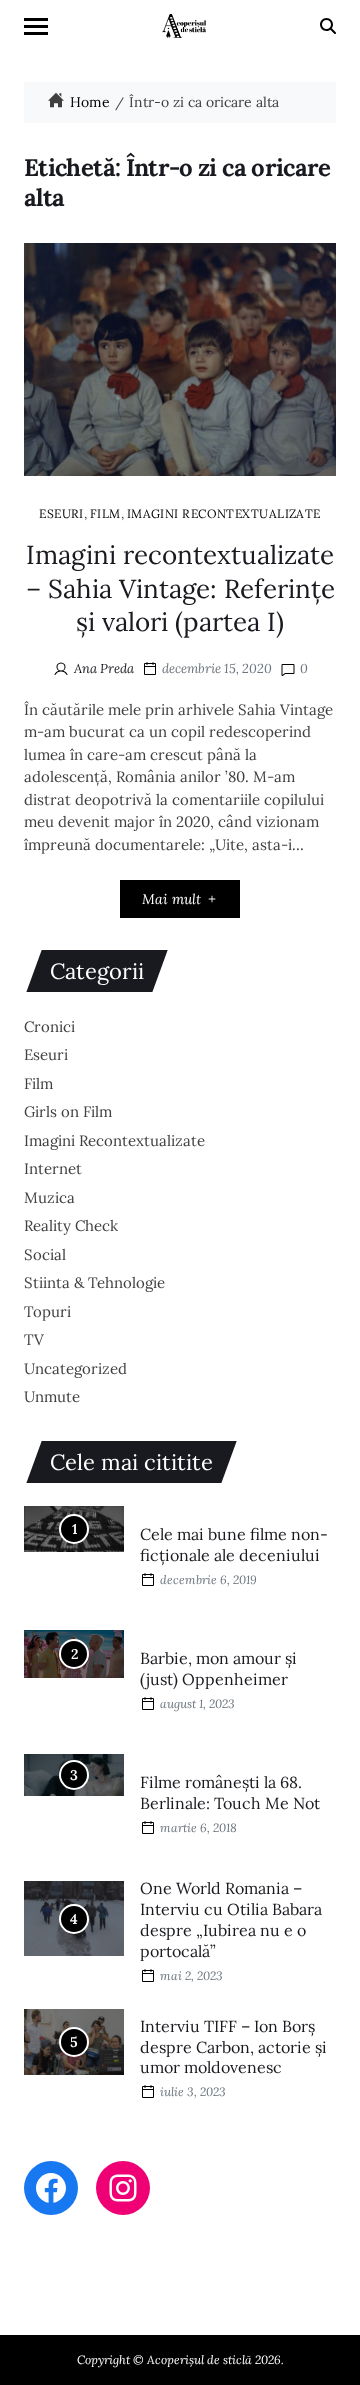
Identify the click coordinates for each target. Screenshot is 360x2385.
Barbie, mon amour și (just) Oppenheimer (218, 1668)
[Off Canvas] (36, 26)
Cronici (49, 1026)
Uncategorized (75, 1368)
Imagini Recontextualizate (224, 513)
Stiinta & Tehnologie (94, 1282)
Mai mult (171, 899)
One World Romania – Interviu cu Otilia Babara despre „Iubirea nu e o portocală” (231, 1919)
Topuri (47, 1311)
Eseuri (61, 513)
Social (45, 1254)
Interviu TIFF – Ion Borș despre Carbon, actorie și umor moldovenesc (233, 2047)
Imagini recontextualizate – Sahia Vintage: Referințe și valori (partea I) (180, 588)
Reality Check (71, 1225)
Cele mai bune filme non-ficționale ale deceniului (234, 1544)
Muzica (49, 1197)
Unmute (52, 1396)
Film (105, 513)
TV (34, 1339)
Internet (53, 1168)
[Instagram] (123, 2188)
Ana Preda (104, 668)
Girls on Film (68, 1111)
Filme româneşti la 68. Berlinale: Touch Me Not (230, 1792)
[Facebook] (51, 2188)
